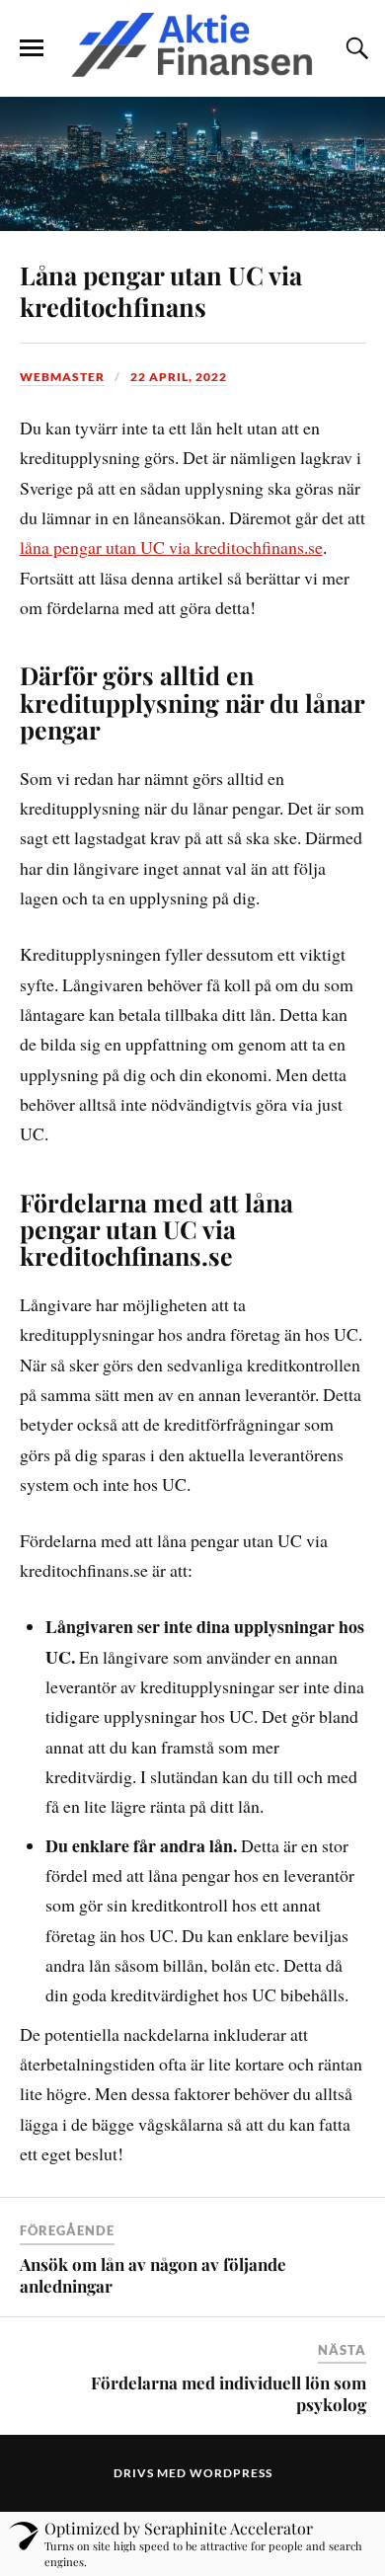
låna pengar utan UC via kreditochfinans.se (171, 547)
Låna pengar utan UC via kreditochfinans (161, 290)
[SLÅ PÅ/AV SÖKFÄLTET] (354, 48)
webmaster (62, 377)
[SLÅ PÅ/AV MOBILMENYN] (32, 48)
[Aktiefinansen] (192, 47)
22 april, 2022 (179, 377)
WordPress (231, 2473)
